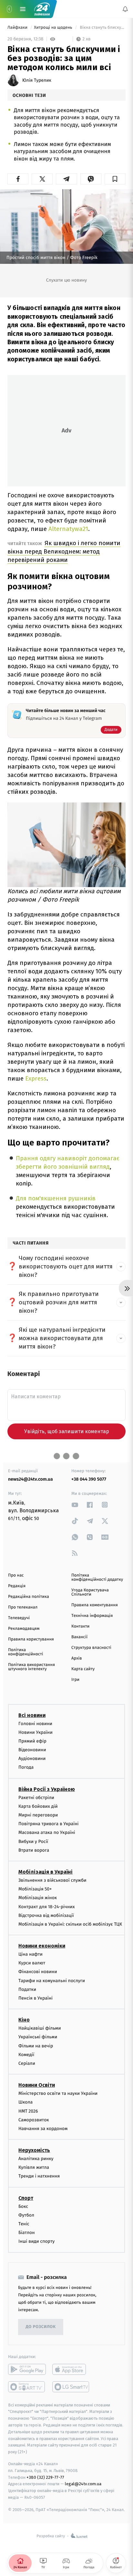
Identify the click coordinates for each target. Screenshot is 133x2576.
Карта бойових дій (38, 1806)
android (27, 2369)
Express (36, 1078)
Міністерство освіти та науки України (58, 2093)
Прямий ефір (32, 1741)
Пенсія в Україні (36, 1998)
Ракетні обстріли (36, 1798)
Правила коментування (95, 1605)
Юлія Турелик (37, 80)
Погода (26, 1768)
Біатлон (27, 2233)
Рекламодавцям (24, 1629)
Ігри (75, 1680)
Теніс (24, 2224)
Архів (77, 1658)
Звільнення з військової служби (52, 1880)
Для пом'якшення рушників (56, 1198)
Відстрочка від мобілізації (46, 1915)
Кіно (24, 2020)
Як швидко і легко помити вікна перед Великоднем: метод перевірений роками (64, 551)
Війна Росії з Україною (47, 1789)
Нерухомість (34, 2150)
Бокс (23, 2206)
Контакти (80, 1626)
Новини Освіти (37, 2085)
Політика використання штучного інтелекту (31, 1667)
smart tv (27, 2387)
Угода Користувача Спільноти (90, 1592)
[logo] (42, 9)
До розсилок (41, 2327)
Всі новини (32, 1715)
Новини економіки (42, 1946)
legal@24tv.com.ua (83, 2484)
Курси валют (32, 1963)
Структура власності (91, 1648)
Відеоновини (32, 1750)
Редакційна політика (29, 1597)
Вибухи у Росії (33, 1841)
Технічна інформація (92, 1616)
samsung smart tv (71, 2387)
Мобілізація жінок (38, 1898)
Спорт (26, 2198)
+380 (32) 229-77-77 (45, 2477)
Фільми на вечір (36, 2046)
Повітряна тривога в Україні (48, 1824)
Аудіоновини (32, 1759)
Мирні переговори (38, 1815)
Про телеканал (23, 1607)
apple (71, 2369)
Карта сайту (83, 1669)
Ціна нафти (31, 1954)
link (75, 1505)
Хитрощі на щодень (54, 28)
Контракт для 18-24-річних (46, 1907)
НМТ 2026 (28, 2111)
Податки (27, 1989)
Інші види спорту (36, 2242)
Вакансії (79, 1637)
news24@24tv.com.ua (31, 1479)
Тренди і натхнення (39, 2176)
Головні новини (35, 1724)
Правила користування (31, 1639)
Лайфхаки (18, 28)
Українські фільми (38, 2037)
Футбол (26, 2215)
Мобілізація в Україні (46, 1872)
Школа (26, 2102)
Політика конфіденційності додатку (97, 1578)
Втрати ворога (34, 1850)
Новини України (36, 1732)
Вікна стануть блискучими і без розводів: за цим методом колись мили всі (102, 28)
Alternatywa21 (68, 529)
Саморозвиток (34, 2120)
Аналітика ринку (36, 2159)
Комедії (26, 2055)
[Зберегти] (115, 179)
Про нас (16, 1575)
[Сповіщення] (125, 9)
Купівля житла (34, 2167)
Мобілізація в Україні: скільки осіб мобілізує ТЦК (70, 1924)
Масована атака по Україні (47, 1833)
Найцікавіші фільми (40, 2028)
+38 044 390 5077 (89, 1479)
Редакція (17, 1586)
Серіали (27, 2063)
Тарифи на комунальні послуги (52, 1981)
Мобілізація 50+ (35, 1889)
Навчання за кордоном (43, 2129)
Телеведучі (19, 1618)
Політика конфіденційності (26, 1652)
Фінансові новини (38, 1972)
